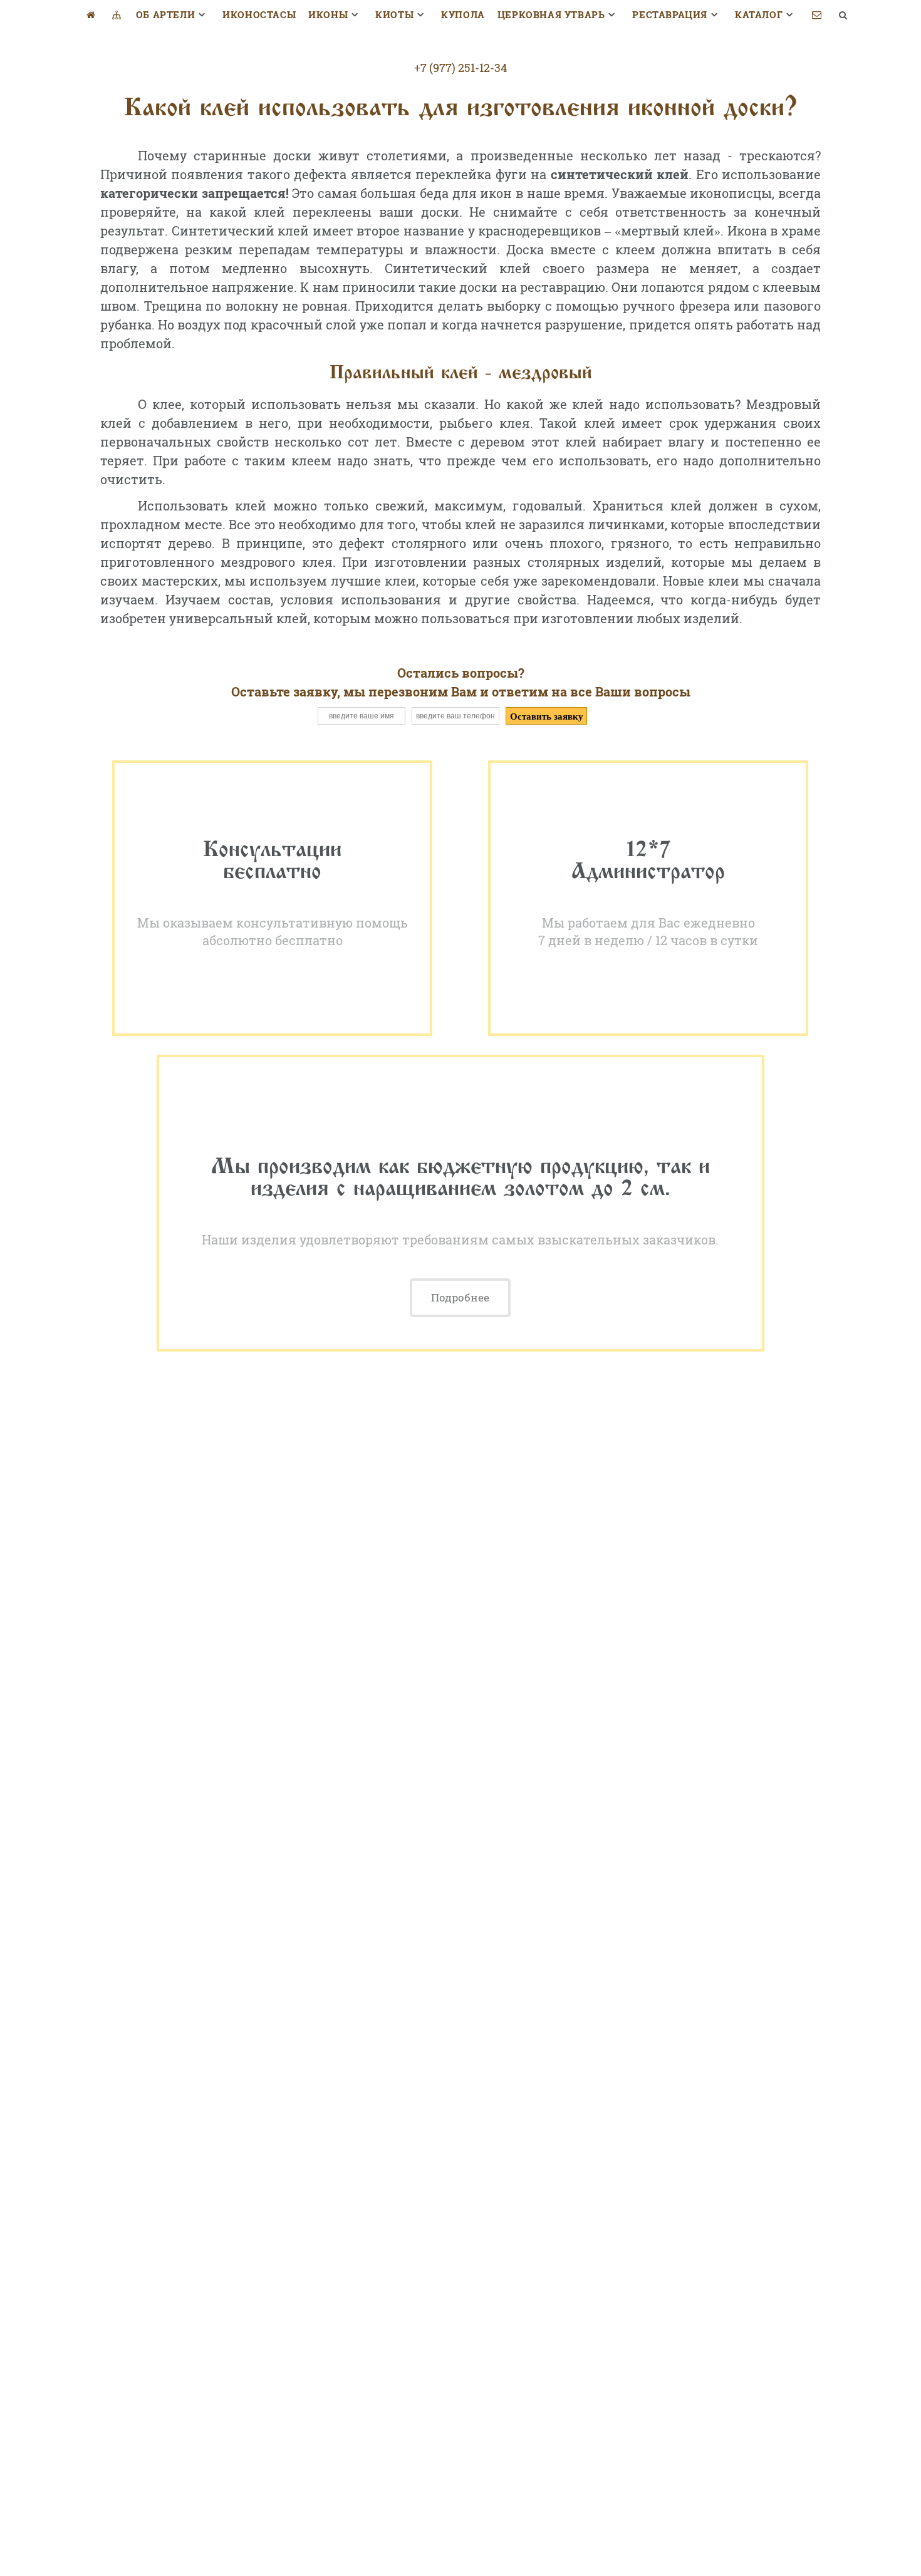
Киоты (394, 14)
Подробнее (460, 1297)
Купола (463, 14)
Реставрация (670, 14)
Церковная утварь (551, 14)
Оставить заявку (547, 716)
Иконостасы (259, 14)
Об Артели (165, 14)
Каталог (759, 14)
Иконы (328, 14)
